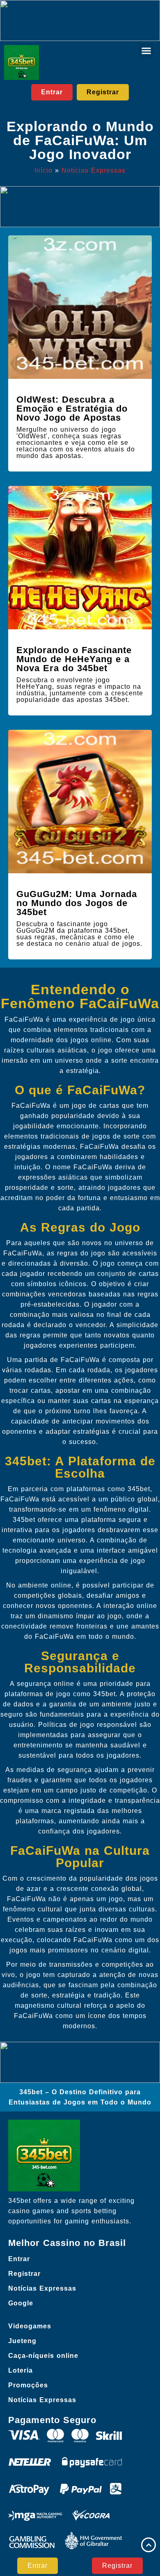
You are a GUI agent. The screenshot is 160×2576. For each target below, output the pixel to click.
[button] (146, 51)
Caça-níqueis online (43, 2356)
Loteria (21, 2370)
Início (43, 170)
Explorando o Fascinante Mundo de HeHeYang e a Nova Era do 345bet (74, 659)
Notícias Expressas (94, 170)
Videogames (30, 2326)
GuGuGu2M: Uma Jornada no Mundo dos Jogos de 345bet (77, 903)
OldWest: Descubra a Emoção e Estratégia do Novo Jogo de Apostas (72, 409)
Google (21, 2303)
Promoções (28, 2385)
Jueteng (22, 2341)
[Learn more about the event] (80, 20)
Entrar (19, 2259)
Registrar (24, 2274)
